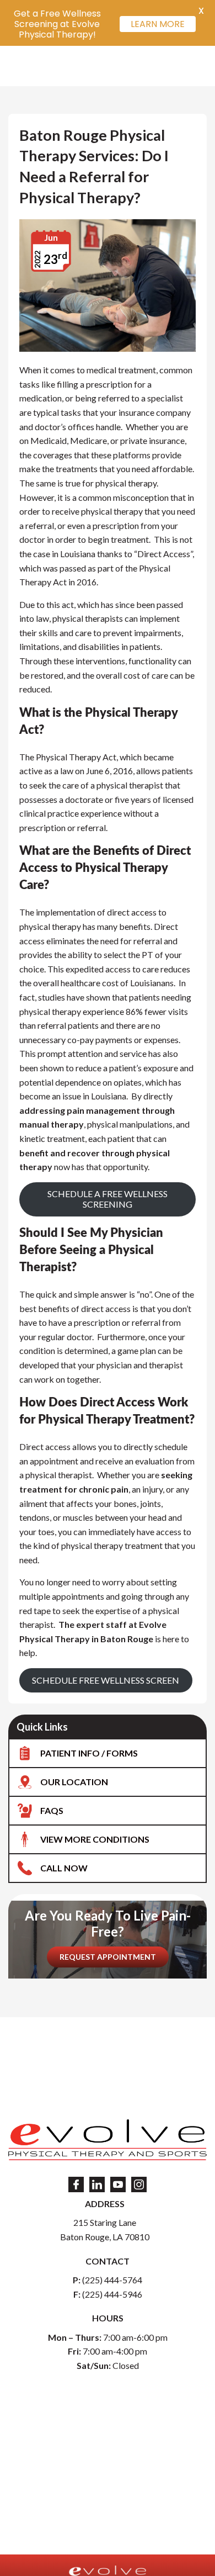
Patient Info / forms (89, 1753)
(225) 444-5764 (112, 2280)
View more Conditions (95, 1839)
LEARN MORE (158, 24)
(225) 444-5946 (112, 2294)
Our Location (74, 1782)
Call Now (64, 1868)
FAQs (52, 1810)
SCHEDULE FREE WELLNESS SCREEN (106, 1680)
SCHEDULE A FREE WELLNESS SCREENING (108, 1199)
